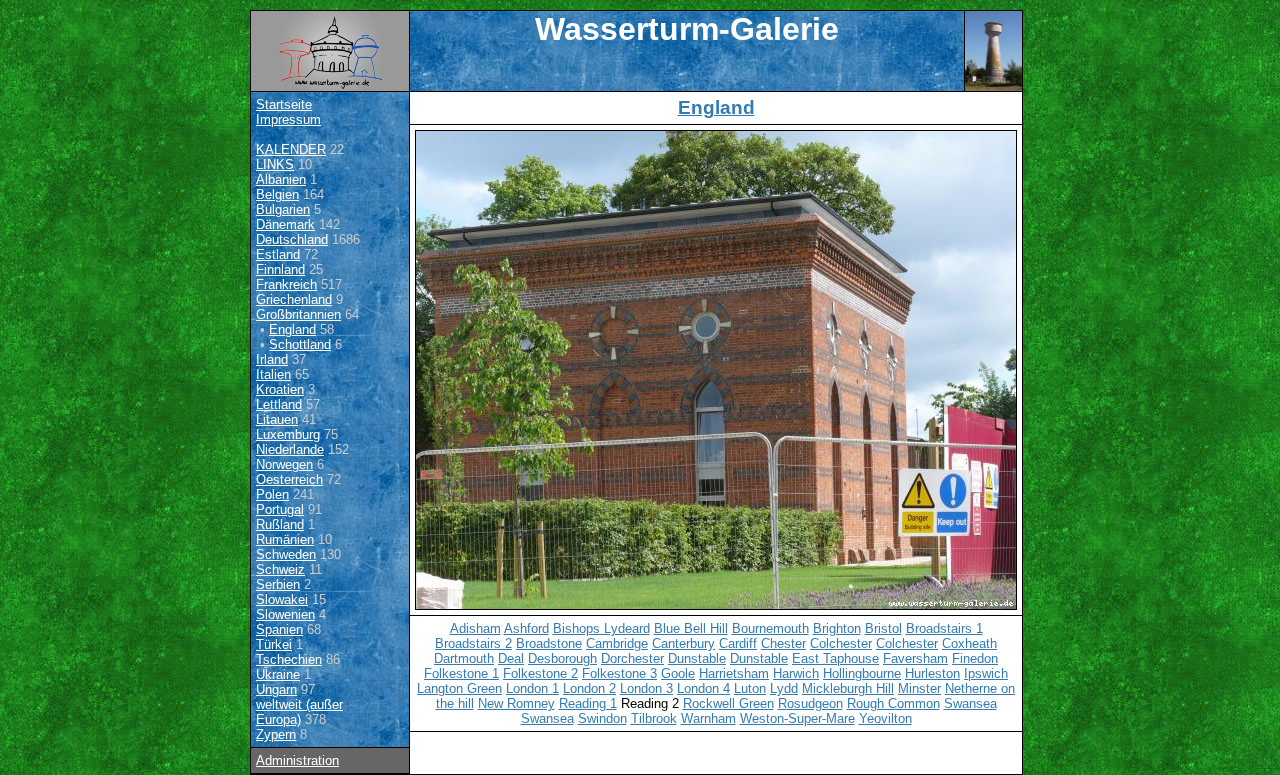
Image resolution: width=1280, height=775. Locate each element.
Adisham (475, 628)
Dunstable (697, 658)
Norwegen (284, 464)
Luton (750, 688)
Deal (511, 658)
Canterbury (683, 643)
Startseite (284, 104)
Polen (272, 494)
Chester (783, 643)
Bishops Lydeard (601, 628)
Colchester (841, 643)
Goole (678, 673)
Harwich (796, 673)
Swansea (970, 703)
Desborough (562, 658)
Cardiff (738, 643)
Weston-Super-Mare (797, 718)
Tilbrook (654, 718)
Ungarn (276, 689)
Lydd (784, 688)
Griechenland (294, 299)
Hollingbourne (862, 673)
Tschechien (289, 659)
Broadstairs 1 (944, 628)
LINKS (275, 164)
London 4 (703, 688)
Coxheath (969, 643)
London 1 (532, 688)
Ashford (526, 628)
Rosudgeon (810, 703)
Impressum (288, 119)
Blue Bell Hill (691, 628)
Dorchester (632, 658)
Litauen (277, 419)
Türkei (274, 644)
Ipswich (986, 673)
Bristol (883, 628)
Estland (278, 254)
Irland (272, 359)
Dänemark (285, 224)
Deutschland (292, 239)
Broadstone (549, 643)
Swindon (602, 718)
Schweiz (280, 569)
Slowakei (282, 599)
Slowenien (285, 614)
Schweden (286, 554)
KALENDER (291, 149)
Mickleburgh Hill (848, 688)
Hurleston (932, 673)
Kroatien (280, 389)
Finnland (280, 269)
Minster (919, 688)
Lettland (279, 404)
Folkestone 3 (619, 673)
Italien (273, 374)
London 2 (589, 688)
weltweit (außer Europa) (299, 712)
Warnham (708, 718)
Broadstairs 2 (473, 643)
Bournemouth (770, 628)
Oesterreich (289, 479)
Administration (297, 760)
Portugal (280, 509)
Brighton (837, 628)
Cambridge (617, 643)
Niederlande (290, 449)
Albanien (281, 179)
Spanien (279, 629)
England (292, 329)
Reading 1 (588, 703)
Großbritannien (298, 314)
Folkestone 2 (540, 673)
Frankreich (286, 284)
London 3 (646, 688)
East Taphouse (835, 658)
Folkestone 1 (461, 673)
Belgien (277, 194)
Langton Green (459, 688)
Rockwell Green (728, 703)
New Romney (516, 703)
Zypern (276, 734)
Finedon (975, 658)
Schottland (300, 344)
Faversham (915, 658)
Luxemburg (288, 434)
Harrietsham (734, 673)
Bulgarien (283, 209)
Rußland (280, 524)
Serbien (278, 584)
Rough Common (893, 703)
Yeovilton (885, 718)
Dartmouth (464, 658)
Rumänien (285, 539)
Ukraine (278, 674)
